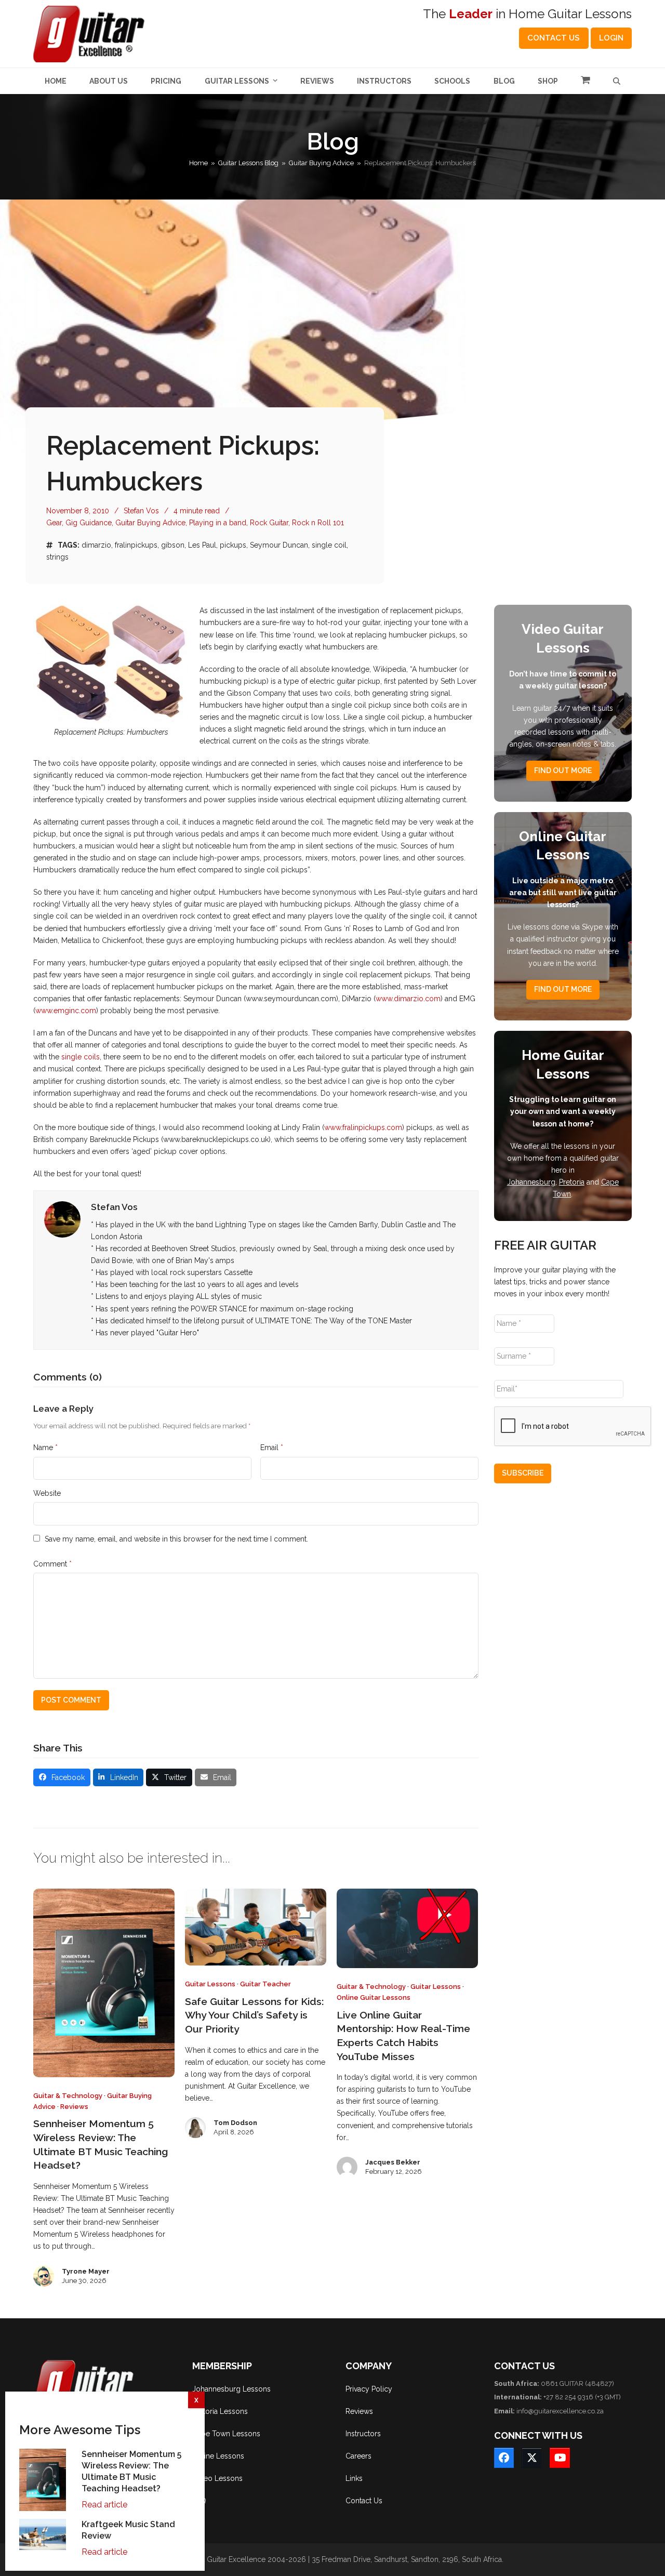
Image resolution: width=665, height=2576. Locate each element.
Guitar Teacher (265, 1984)
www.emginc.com (66, 1011)
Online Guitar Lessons (374, 1997)
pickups (233, 545)
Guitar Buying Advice (150, 523)
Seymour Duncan (279, 545)
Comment (52, 1564)
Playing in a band (218, 523)
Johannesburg (531, 1182)
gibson (173, 545)
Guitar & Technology (68, 2096)
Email (272, 1448)
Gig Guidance (89, 523)
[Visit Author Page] (62, 1219)
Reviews (74, 2107)
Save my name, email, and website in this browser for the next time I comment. (176, 1539)
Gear (54, 523)
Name (45, 1448)
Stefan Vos (141, 511)
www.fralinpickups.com (363, 1127)
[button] (586, 81)
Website (47, 1493)
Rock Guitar (269, 523)
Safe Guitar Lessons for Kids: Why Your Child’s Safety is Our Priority (254, 2015)
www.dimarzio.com (408, 999)
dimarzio (96, 545)
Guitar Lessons (210, 1984)
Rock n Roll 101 (318, 523)
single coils (81, 1057)
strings (57, 557)
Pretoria (572, 1182)
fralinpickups (136, 545)
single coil (329, 545)
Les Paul (202, 545)
